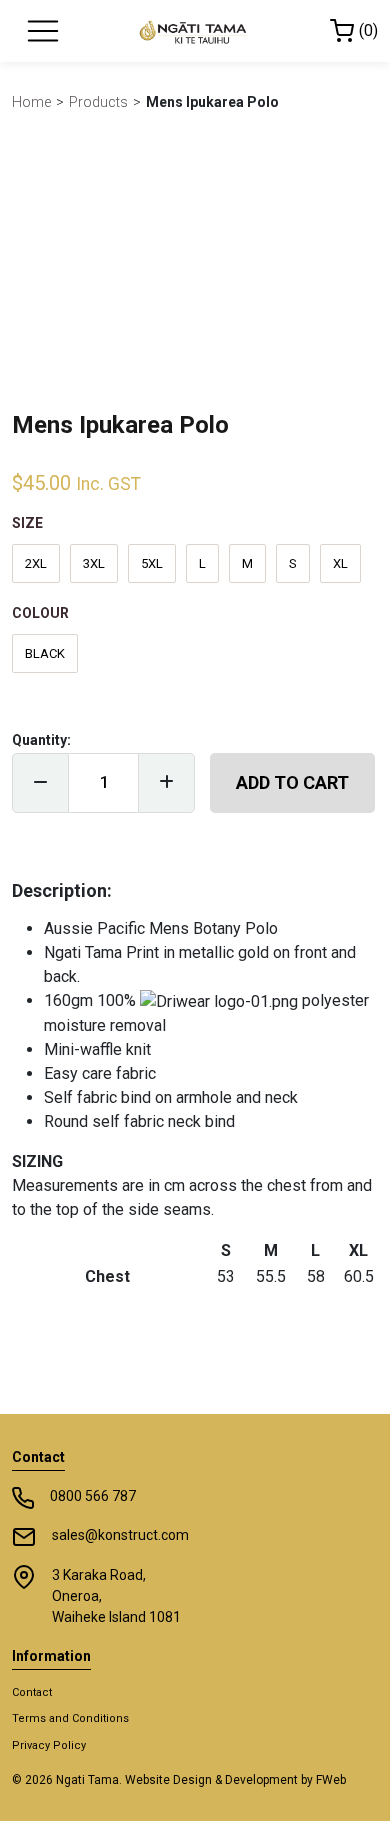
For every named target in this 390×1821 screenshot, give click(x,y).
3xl (94, 563)
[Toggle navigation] (43, 31)
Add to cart (292, 782)
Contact (32, 1692)
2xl (36, 563)
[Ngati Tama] (195, 31)
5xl (152, 563)
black (45, 653)
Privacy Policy (49, 1745)
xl (340, 563)
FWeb (331, 1780)
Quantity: (41, 740)
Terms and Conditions (70, 1718)
